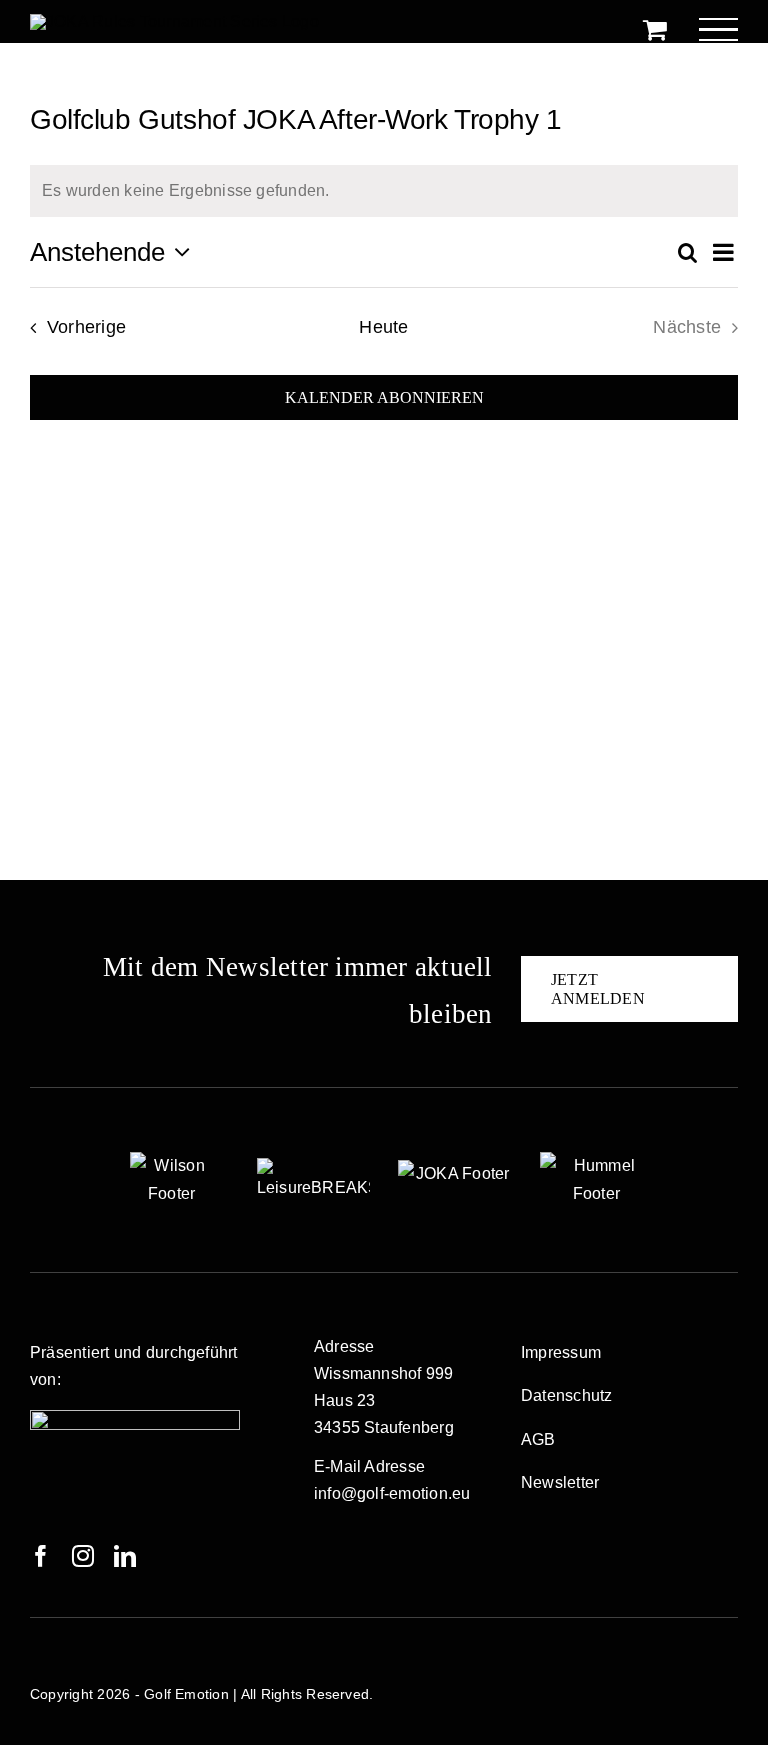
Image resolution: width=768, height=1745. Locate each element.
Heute (383, 327)
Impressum (561, 1352)
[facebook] (41, 1556)
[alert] (384, 191)
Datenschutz (567, 1395)
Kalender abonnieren (384, 397)
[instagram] (83, 1556)
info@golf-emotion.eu (392, 1493)
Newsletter (560, 1482)
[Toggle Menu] (718, 29)
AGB (538, 1439)
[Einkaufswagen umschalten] (655, 29)
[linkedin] (125, 1556)
